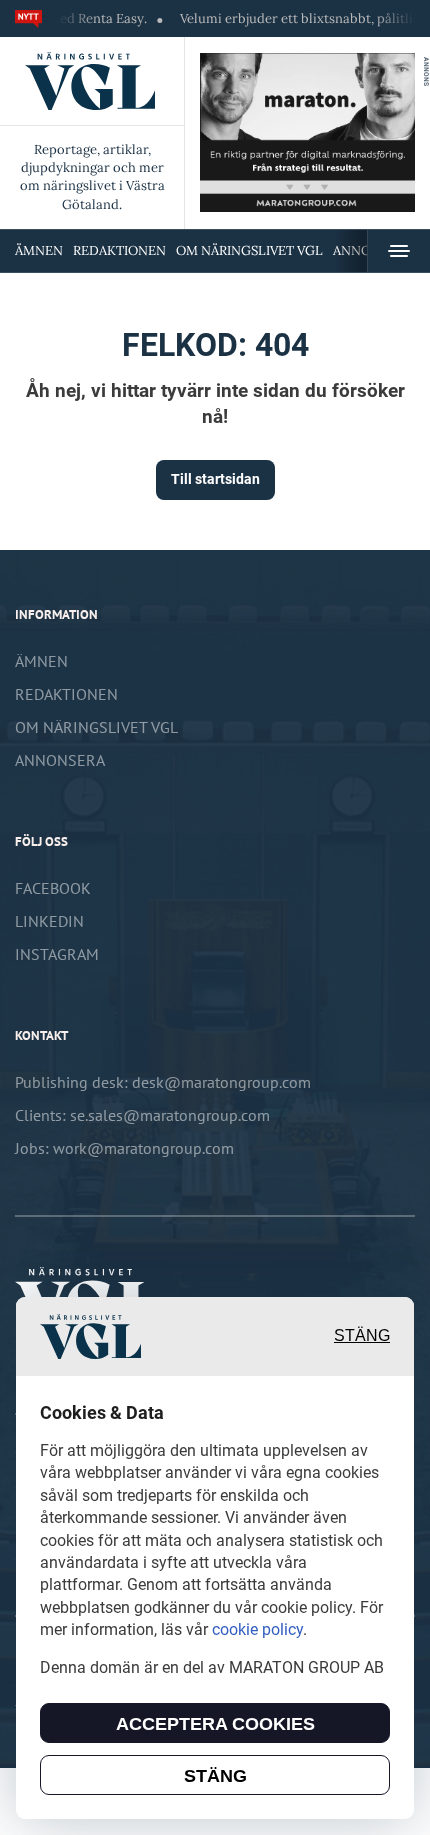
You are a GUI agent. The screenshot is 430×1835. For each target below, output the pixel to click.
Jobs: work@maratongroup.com (124, 1148)
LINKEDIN (49, 921)
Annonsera (60, 760)
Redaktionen (119, 250)
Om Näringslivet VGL (249, 250)
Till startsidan (215, 479)
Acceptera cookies (215, 1724)
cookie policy (257, 1629)
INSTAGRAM (57, 954)
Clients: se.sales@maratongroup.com (142, 1115)
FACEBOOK (53, 888)
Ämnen (39, 250)
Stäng (362, 1335)
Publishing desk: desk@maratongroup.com (163, 1082)
